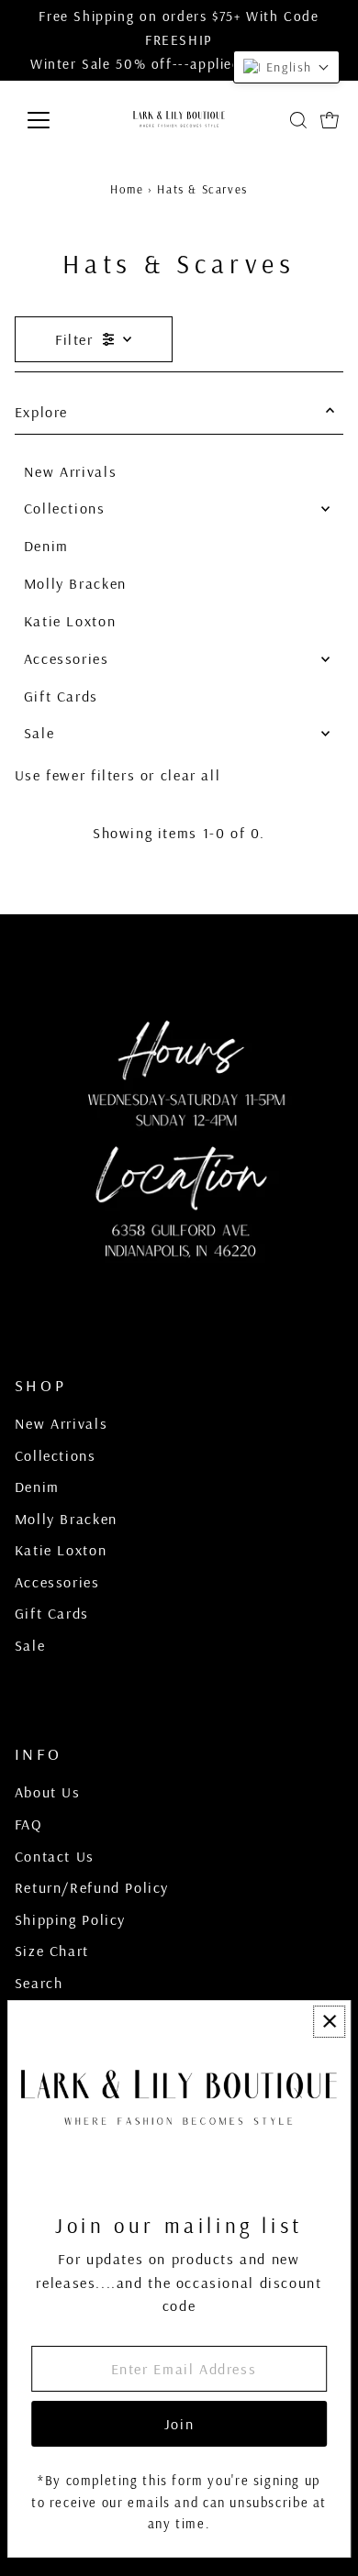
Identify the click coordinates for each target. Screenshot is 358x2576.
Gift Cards (61, 696)
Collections (65, 508)
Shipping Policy (70, 1919)
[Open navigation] (53, 120)
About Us (48, 1792)
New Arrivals (70, 471)
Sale (39, 733)
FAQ (29, 1824)
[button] (286, 67)
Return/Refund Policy (92, 1887)
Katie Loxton (70, 621)
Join (179, 2424)
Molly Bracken (75, 583)
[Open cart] (330, 120)
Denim (46, 546)
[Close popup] (329, 2022)
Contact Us (55, 1856)
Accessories (67, 658)
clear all (191, 775)
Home (127, 189)
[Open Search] (298, 120)
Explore (41, 412)
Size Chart (52, 1951)
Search (39, 1983)
